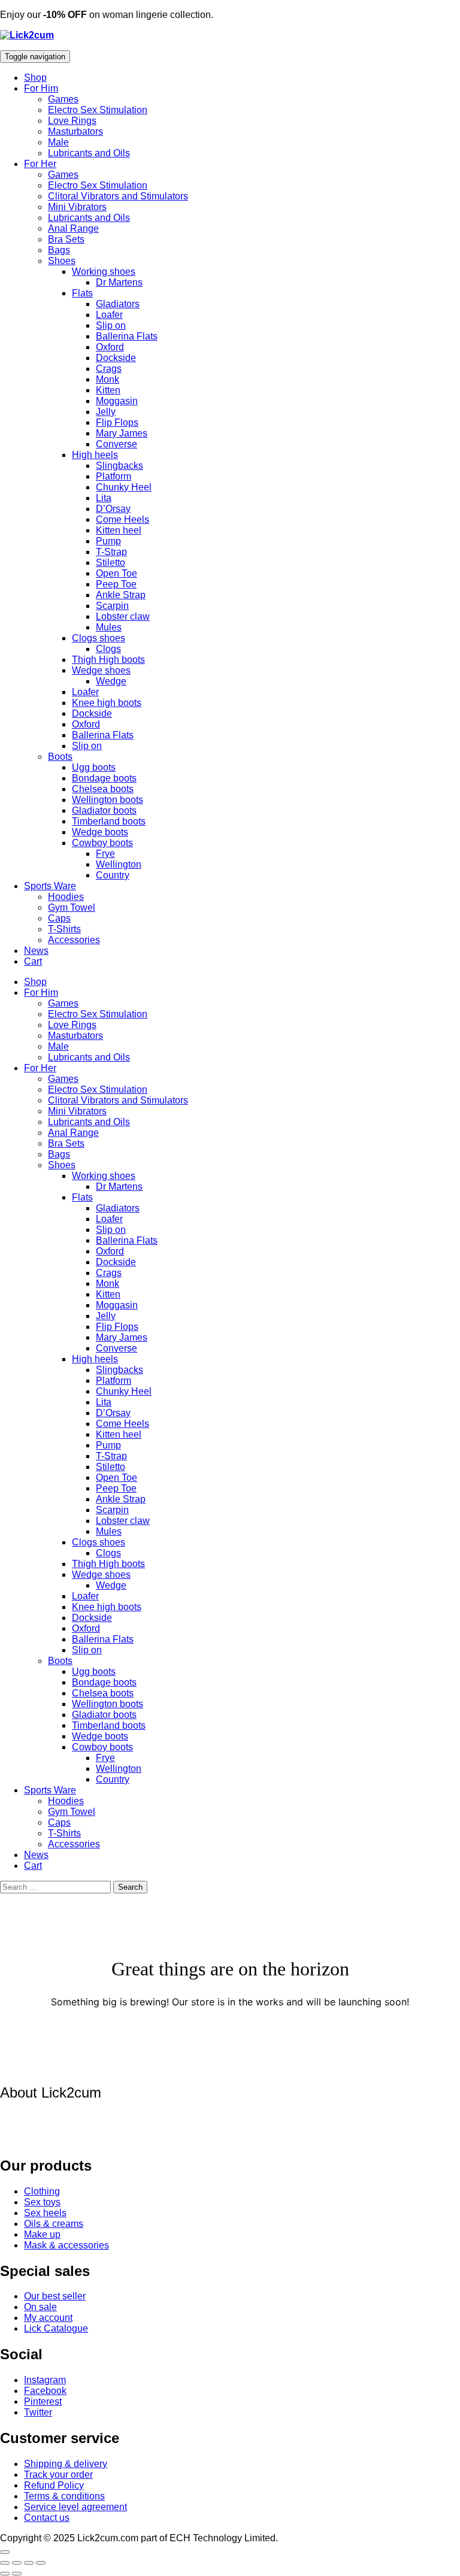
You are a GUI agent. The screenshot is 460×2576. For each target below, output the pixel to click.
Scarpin (112, 606)
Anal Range (73, 228)
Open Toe (116, 573)
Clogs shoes (99, 638)
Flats (82, 293)
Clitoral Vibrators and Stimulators (118, 196)
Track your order (58, 2475)
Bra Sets (66, 239)
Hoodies (66, 897)
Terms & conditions (64, 2496)
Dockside (116, 358)
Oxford (110, 347)
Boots (60, 757)
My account (48, 2318)
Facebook (45, 2391)
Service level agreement (75, 2507)
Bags (59, 250)
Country (113, 875)
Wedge (111, 681)
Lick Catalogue (56, 2328)
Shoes (62, 261)
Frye (105, 854)
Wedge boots (100, 832)
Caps (59, 918)
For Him (41, 88)
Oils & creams (54, 2224)
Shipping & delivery (66, 2464)
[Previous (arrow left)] (5, 2574)
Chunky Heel (124, 487)
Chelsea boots (103, 789)
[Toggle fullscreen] (17, 2563)
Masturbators (75, 131)
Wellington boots (108, 800)
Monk (108, 379)
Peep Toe (116, 584)
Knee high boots (107, 703)
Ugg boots (94, 767)
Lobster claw (123, 616)
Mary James (122, 433)
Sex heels (45, 2213)
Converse (116, 444)
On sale (40, 2307)
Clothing (42, 2191)
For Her (40, 164)
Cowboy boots (102, 843)
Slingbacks (119, 466)
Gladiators (118, 304)
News (36, 951)
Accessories (74, 940)
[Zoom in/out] (5, 2563)
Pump (108, 541)
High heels (95, 455)
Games (63, 99)
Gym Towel (72, 907)
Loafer (109, 315)
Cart (33, 961)
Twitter (38, 2412)
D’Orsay (113, 509)
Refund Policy (54, 2485)
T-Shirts (64, 929)
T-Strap (111, 552)
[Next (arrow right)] (17, 2574)
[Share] (29, 2563)
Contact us (47, 2518)
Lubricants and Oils (89, 153)
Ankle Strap (121, 595)
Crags (109, 369)
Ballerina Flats (127, 336)
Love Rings (72, 121)
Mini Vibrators (77, 207)
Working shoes (104, 272)
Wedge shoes (101, 670)
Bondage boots (104, 778)
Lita (104, 498)
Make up (42, 2234)
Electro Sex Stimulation (98, 110)
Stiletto (111, 563)
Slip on (111, 325)
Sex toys (42, 2202)
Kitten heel (119, 530)
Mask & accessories (66, 2245)
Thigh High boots (108, 660)
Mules (109, 627)
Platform (114, 476)
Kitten (108, 390)
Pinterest (43, 2401)
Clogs (108, 649)
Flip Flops (117, 422)
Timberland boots (109, 821)
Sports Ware (50, 886)
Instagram (45, 2380)
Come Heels (122, 519)
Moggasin (117, 401)
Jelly (106, 412)
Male (58, 142)
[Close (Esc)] (41, 2563)
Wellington (119, 864)
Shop (35, 78)
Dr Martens (119, 282)
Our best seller (55, 2296)
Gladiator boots (104, 810)
